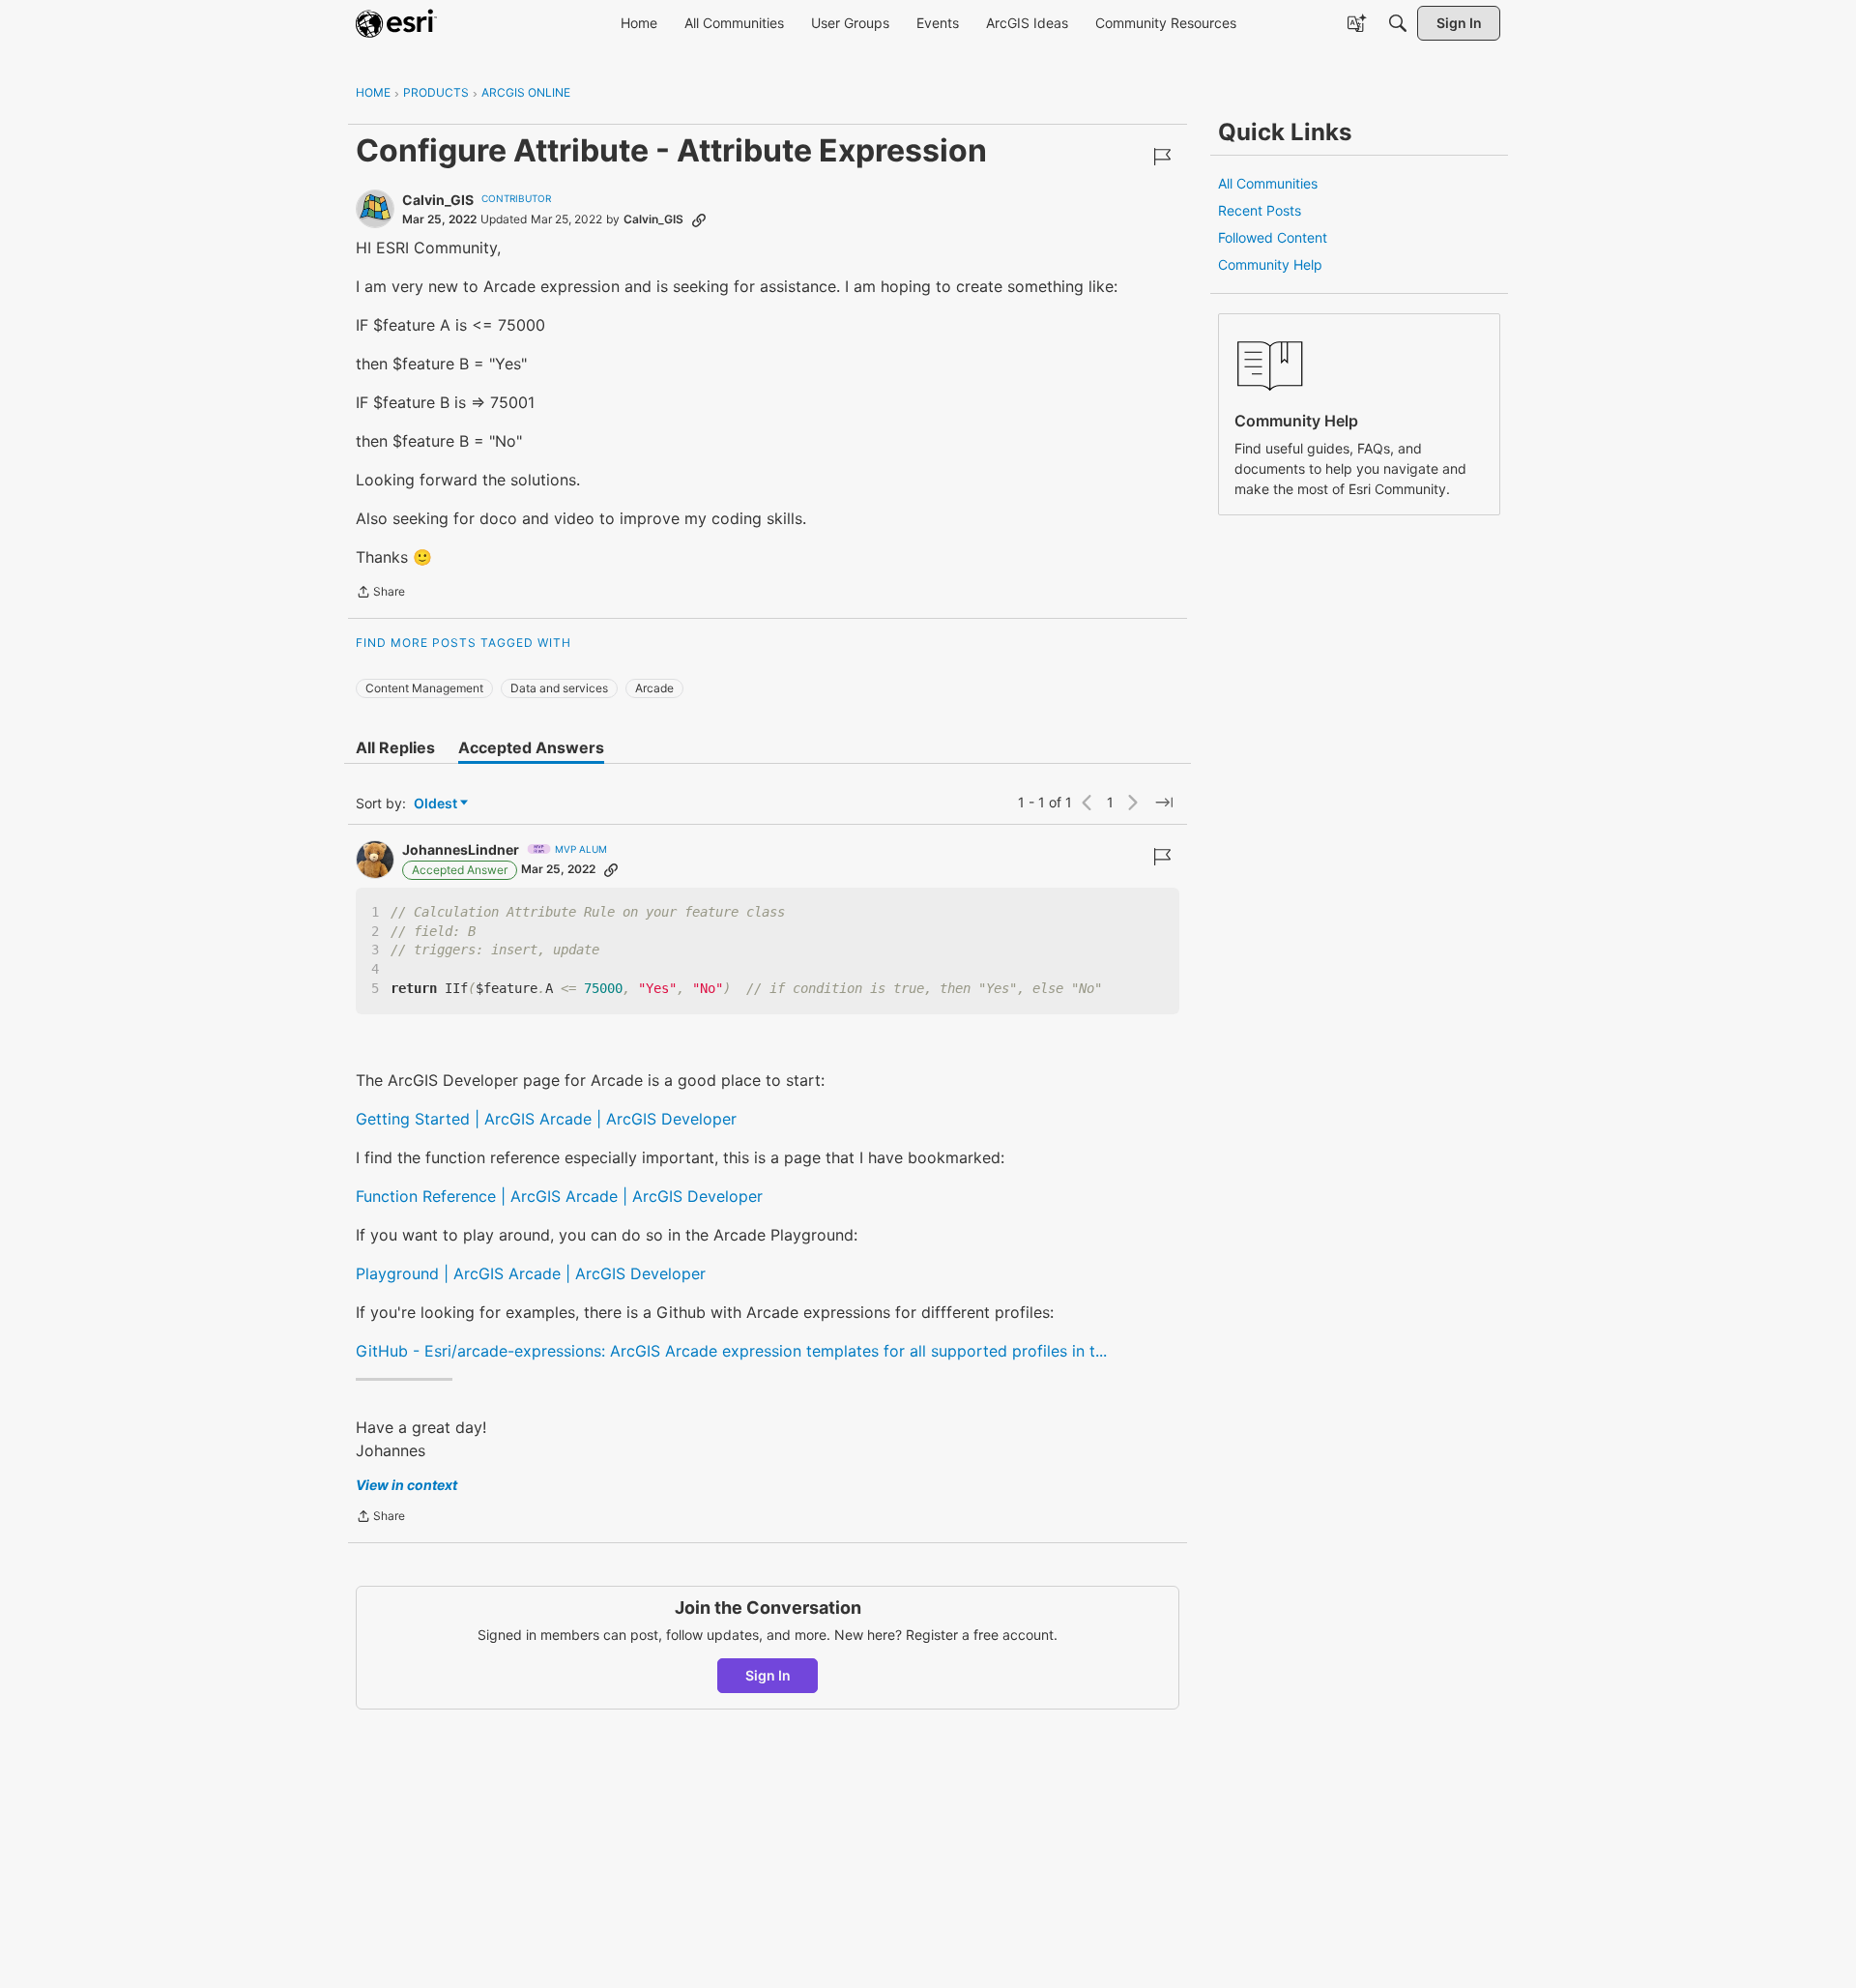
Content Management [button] (424, 688)
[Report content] (1162, 157)
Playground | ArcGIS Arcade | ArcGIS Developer (531, 1273)
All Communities (1268, 183)
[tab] (395, 747)
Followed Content (1273, 237)
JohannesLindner (461, 849)
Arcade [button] (654, 688)
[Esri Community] (396, 23)
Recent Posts (1260, 210)
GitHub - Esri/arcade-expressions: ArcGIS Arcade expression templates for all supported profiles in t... (731, 1351)
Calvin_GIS (438, 200)
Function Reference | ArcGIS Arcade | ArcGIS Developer (559, 1196)
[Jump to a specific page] (1164, 803)
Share (380, 594)
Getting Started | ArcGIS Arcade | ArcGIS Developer (546, 1119)
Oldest (437, 804)
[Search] (1398, 23)
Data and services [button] (559, 688)
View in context (406, 1485)
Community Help (1270, 264)
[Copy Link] (699, 219)
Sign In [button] (768, 1675)
